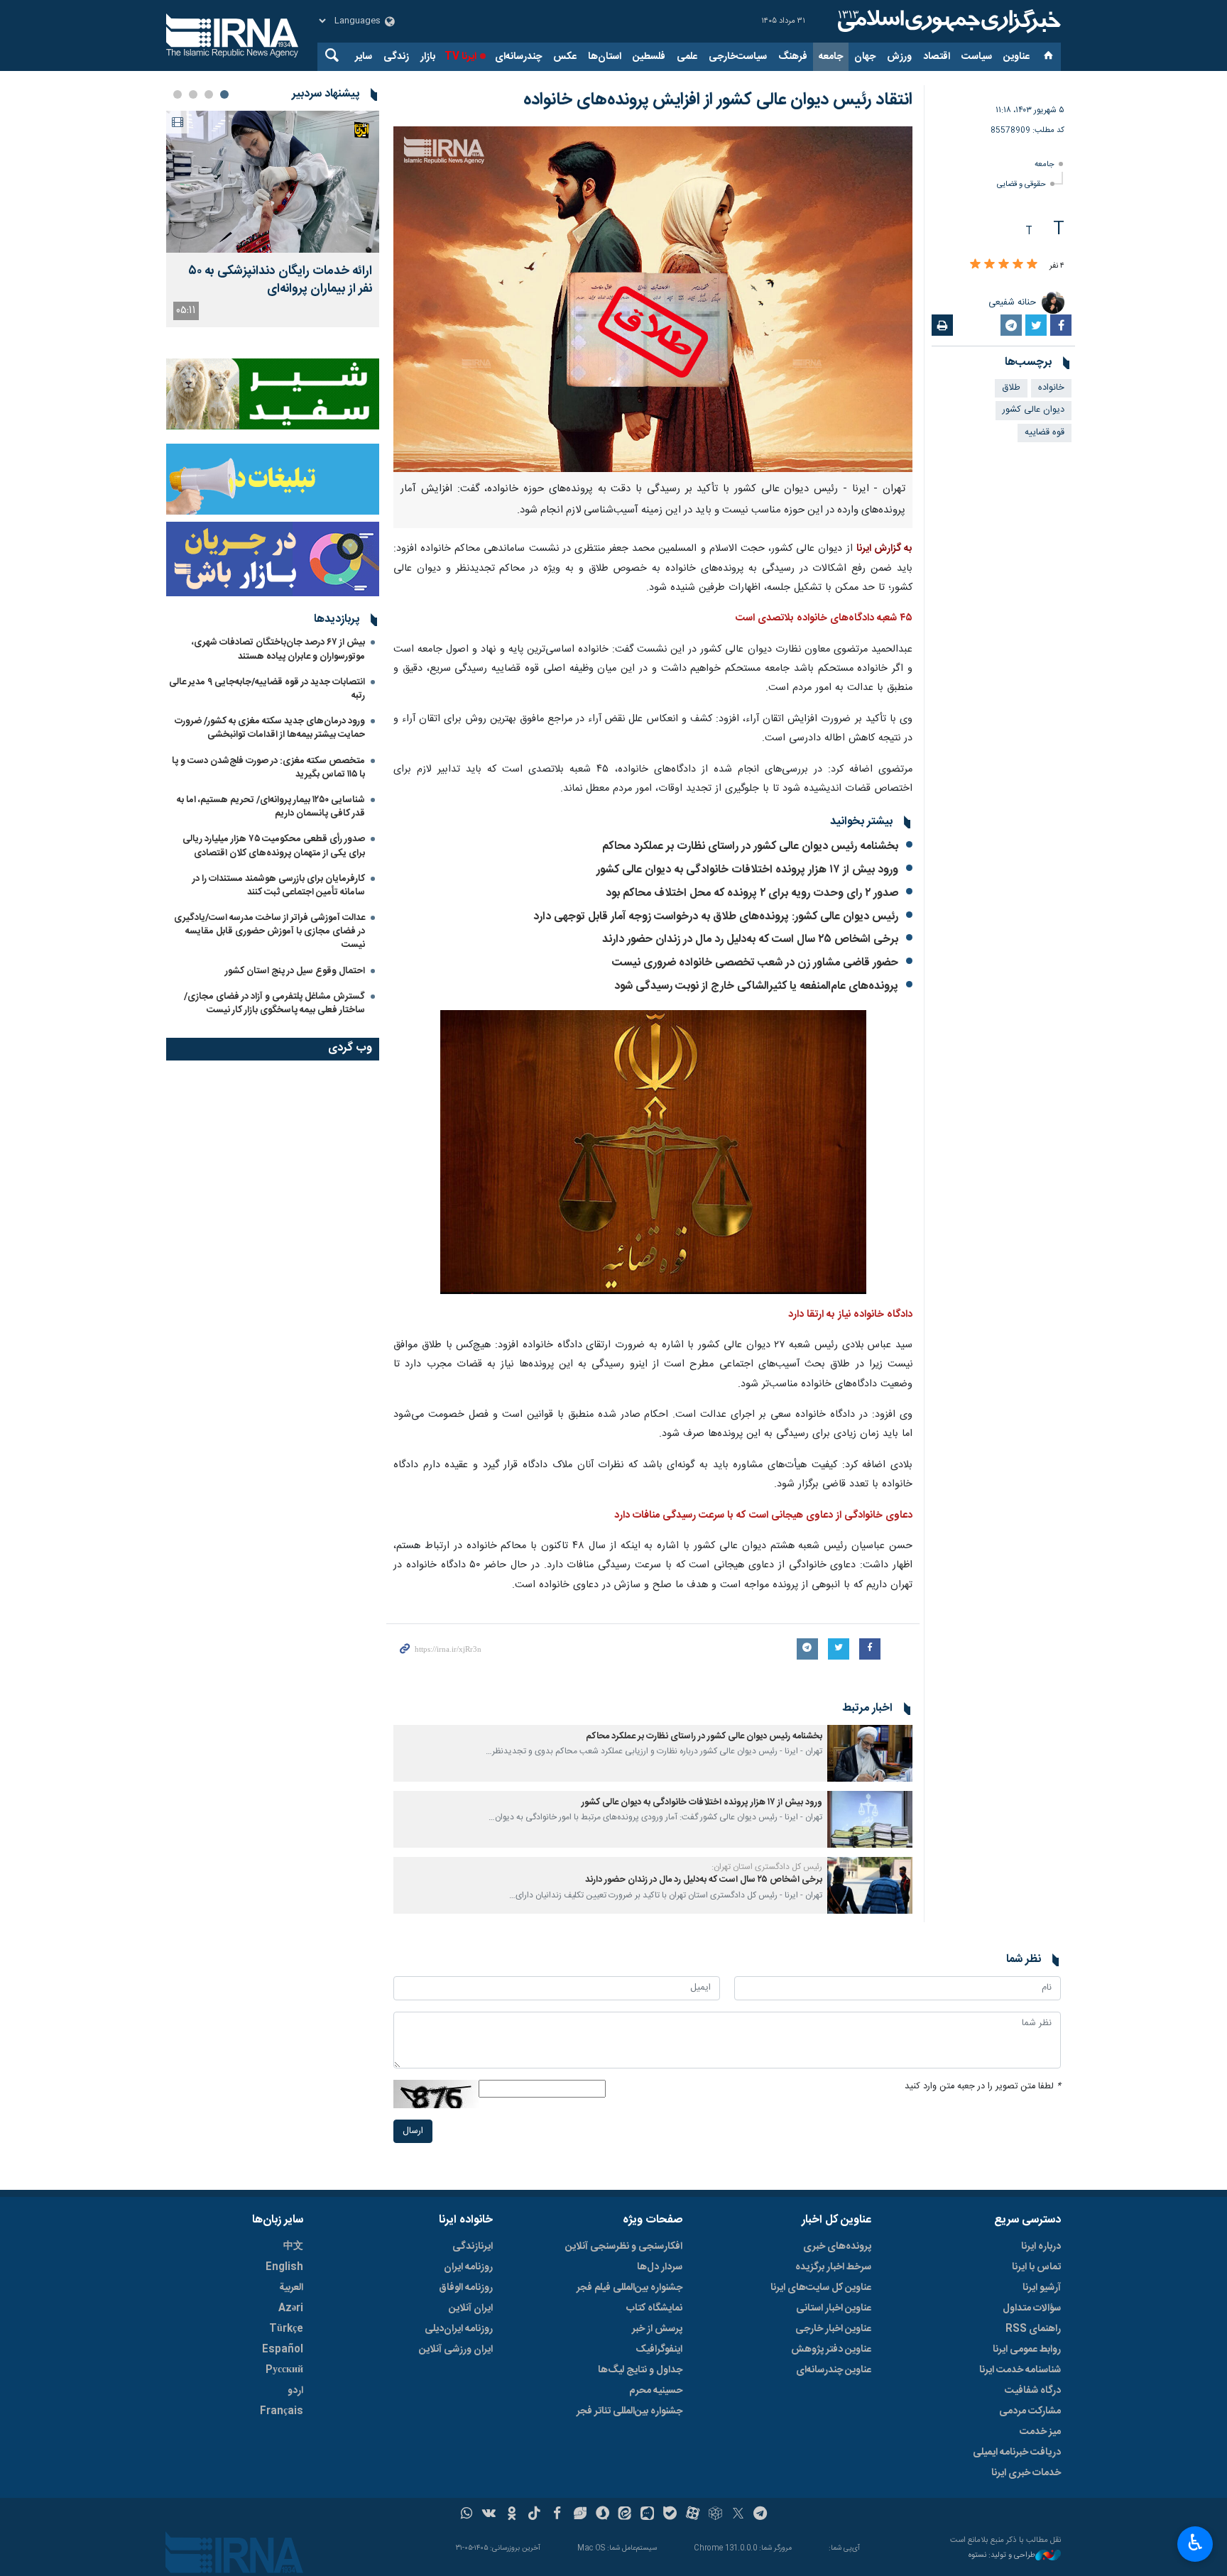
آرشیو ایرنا (1042, 2288)
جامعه (831, 57)
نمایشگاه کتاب (654, 2308)
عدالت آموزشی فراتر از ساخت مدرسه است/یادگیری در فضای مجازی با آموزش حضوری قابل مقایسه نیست (269, 931)
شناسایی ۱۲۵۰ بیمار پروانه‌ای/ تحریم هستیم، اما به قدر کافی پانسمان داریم (271, 807)
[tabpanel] (273, 219)
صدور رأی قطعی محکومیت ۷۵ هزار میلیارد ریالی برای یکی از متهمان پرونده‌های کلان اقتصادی (274, 846)
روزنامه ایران (468, 2267)
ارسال (413, 2131)
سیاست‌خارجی (738, 57)
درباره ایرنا (1041, 2247)
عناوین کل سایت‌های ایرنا (821, 2288)
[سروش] (602, 2515)
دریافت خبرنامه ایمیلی (1017, 2452)
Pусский (284, 2370)
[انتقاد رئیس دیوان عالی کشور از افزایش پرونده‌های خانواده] (653, 299)
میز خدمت (1040, 2432)
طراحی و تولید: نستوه (1002, 2556)
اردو (295, 2391)
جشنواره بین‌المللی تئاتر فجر (629, 2411)
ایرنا (947, 21)
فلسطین (649, 57)
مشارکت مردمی (1030, 2411)
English (284, 2267)
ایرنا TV (460, 57)
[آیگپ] (647, 2515)
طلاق (1011, 388)
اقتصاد (937, 57)
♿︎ (1195, 2543)
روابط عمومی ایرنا (1027, 2350)
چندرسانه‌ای (518, 57)
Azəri (291, 2308)
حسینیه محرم (656, 2391)
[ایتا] (625, 2515)
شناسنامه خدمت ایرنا (1020, 2370)
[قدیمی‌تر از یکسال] (870, 1753)
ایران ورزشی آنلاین (456, 2350)
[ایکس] (738, 2515)
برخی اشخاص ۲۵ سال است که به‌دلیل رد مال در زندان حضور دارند (750, 939)
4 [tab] (178, 94)
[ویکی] (489, 2515)
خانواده (1051, 388)
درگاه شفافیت (1033, 2391)
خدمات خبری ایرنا (1026, 2473)
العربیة (291, 2288)
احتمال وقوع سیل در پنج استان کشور (295, 971)
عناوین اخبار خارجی (833, 2329)
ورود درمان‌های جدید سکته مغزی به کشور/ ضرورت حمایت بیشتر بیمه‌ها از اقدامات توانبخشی (270, 728)
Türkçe (286, 2329)
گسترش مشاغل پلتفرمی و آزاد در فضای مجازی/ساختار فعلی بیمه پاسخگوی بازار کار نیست (274, 1003)
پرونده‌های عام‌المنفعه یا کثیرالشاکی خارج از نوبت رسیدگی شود (756, 986)
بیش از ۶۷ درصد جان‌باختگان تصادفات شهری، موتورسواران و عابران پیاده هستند (278, 649)
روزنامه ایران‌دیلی (459, 2329)
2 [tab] (209, 94)
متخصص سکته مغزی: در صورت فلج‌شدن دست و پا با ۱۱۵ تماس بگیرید (268, 768)
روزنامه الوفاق (466, 2288)
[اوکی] (512, 2515)
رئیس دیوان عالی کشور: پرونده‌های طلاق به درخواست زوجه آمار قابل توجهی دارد (716, 917)
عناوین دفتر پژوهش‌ (831, 2350)
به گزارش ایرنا (884, 549)
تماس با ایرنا (1036, 2267)
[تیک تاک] (534, 2515)
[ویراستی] (580, 2515)
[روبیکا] (715, 2515)
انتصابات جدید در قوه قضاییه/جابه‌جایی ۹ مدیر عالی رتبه (267, 689)
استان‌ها (605, 57)
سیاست (977, 57)
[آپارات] (693, 2515)
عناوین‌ (1016, 57)
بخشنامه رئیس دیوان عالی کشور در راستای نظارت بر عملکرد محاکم (750, 846)
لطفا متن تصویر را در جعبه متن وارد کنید (983, 2087)
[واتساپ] (467, 2515)
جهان (865, 57)
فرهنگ (793, 57)
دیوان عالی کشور (1034, 410)
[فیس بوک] (557, 2515)
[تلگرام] (761, 2515)
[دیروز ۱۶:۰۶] (273, 182)
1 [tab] (224, 94)
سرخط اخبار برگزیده (833, 2267)
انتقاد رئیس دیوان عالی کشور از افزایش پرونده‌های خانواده (718, 100)
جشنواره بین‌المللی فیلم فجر (629, 2288)
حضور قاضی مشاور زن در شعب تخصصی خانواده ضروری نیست (755, 963)
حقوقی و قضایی (1021, 184)
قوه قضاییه (1045, 433)
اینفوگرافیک (659, 2350)
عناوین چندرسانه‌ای (834, 2370)
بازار (428, 57)
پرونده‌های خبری (837, 2247)
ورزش (899, 57)
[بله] (670, 2515)
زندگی (396, 57)
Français (282, 2411)
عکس (565, 57)
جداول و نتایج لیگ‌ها (640, 2370)
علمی (687, 57)
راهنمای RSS (1033, 2329)
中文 (293, 2247)
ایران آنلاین (471, 2308)
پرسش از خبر (657, 2329)
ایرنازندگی (473, 2247)
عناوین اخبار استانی (834, 2308)
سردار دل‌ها (660, 2267)
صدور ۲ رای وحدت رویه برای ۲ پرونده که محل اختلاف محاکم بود (752, 893)
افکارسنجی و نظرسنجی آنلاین (624, 2247)
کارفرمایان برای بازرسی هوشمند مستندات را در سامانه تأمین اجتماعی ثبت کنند (279, 886)
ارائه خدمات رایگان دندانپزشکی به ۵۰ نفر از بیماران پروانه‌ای (280, 280)
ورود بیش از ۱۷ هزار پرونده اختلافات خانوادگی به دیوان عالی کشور (746, 870)
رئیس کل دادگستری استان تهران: (767, 1867)
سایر (364, 57)
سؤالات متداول (1032, 2308)
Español (283, 2350)
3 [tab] (193, 94)
